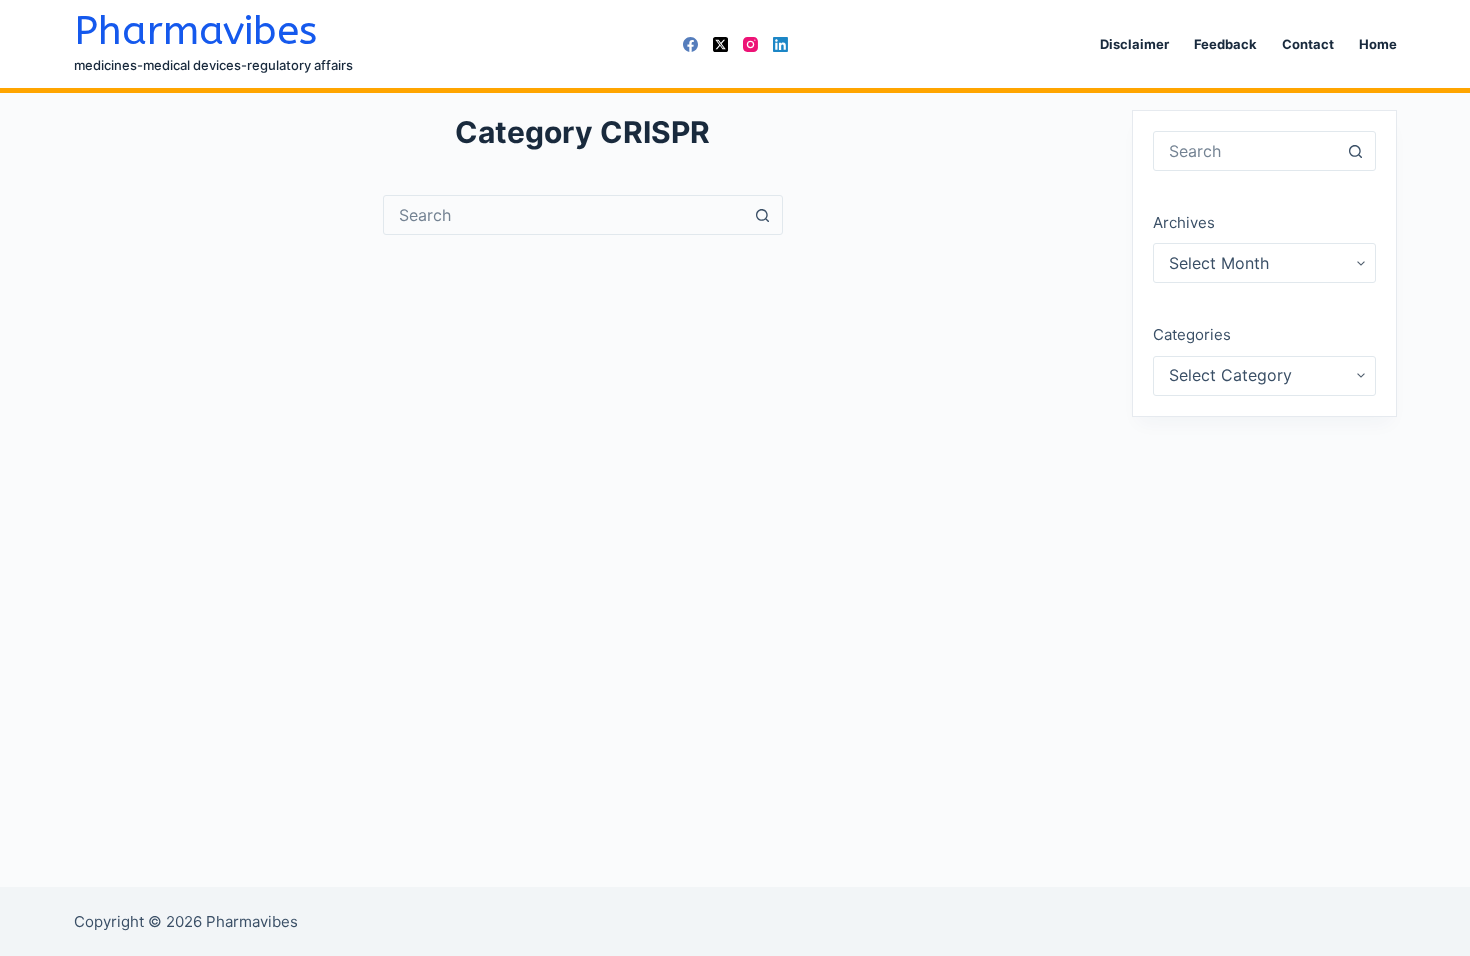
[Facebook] (690, 44)
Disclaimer (1134, 44)
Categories (1192, 334)
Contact (1308, 44)
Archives (1184, 222)
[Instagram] (750, 44)
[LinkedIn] (780, 44)
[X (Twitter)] (720, 44)
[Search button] (763, 215)
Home (1378, 44)
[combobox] (564, 215)
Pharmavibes (195, 30)
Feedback (1225, 44)
